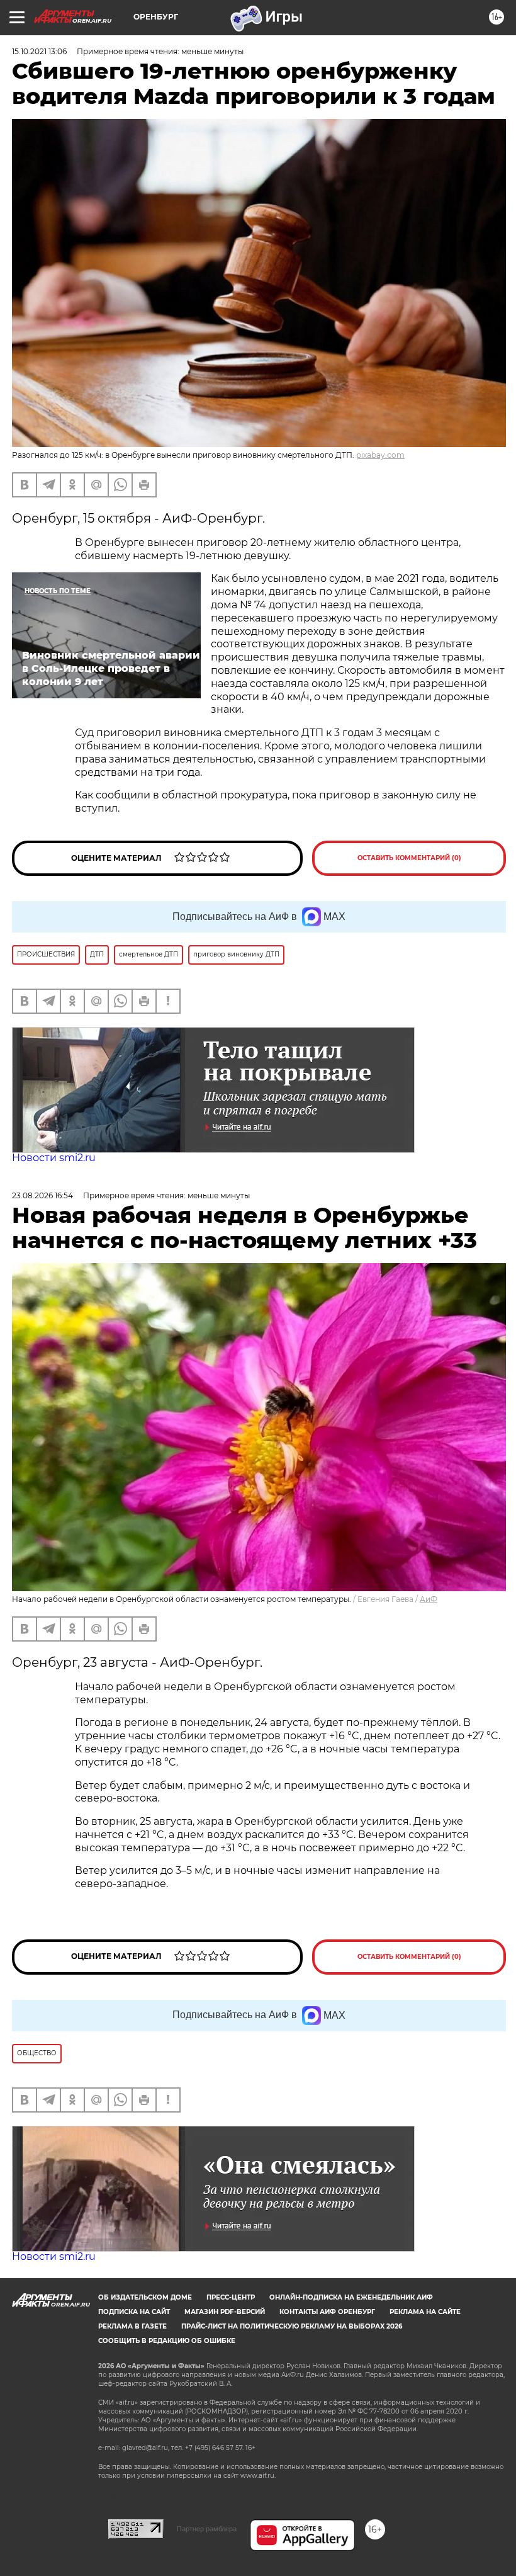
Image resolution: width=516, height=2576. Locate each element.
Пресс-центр (231, 2297)
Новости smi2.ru (54, 1158)
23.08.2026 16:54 (42, 1195)
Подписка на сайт (134, 2312)
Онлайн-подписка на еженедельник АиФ (351, 2297)
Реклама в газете (132, 2326)
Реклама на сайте (425, 2312)
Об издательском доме (145, 2297)
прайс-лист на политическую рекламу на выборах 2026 (292, 2326)
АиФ (429, 1599)
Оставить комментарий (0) (409, 858)
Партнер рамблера (207, 2529)
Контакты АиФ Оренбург (327, 2312)
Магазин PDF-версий (225, 2312)
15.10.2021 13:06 (39, 51)
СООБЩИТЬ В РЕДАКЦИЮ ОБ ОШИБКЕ (167, 2341)
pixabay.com (380, 455)
